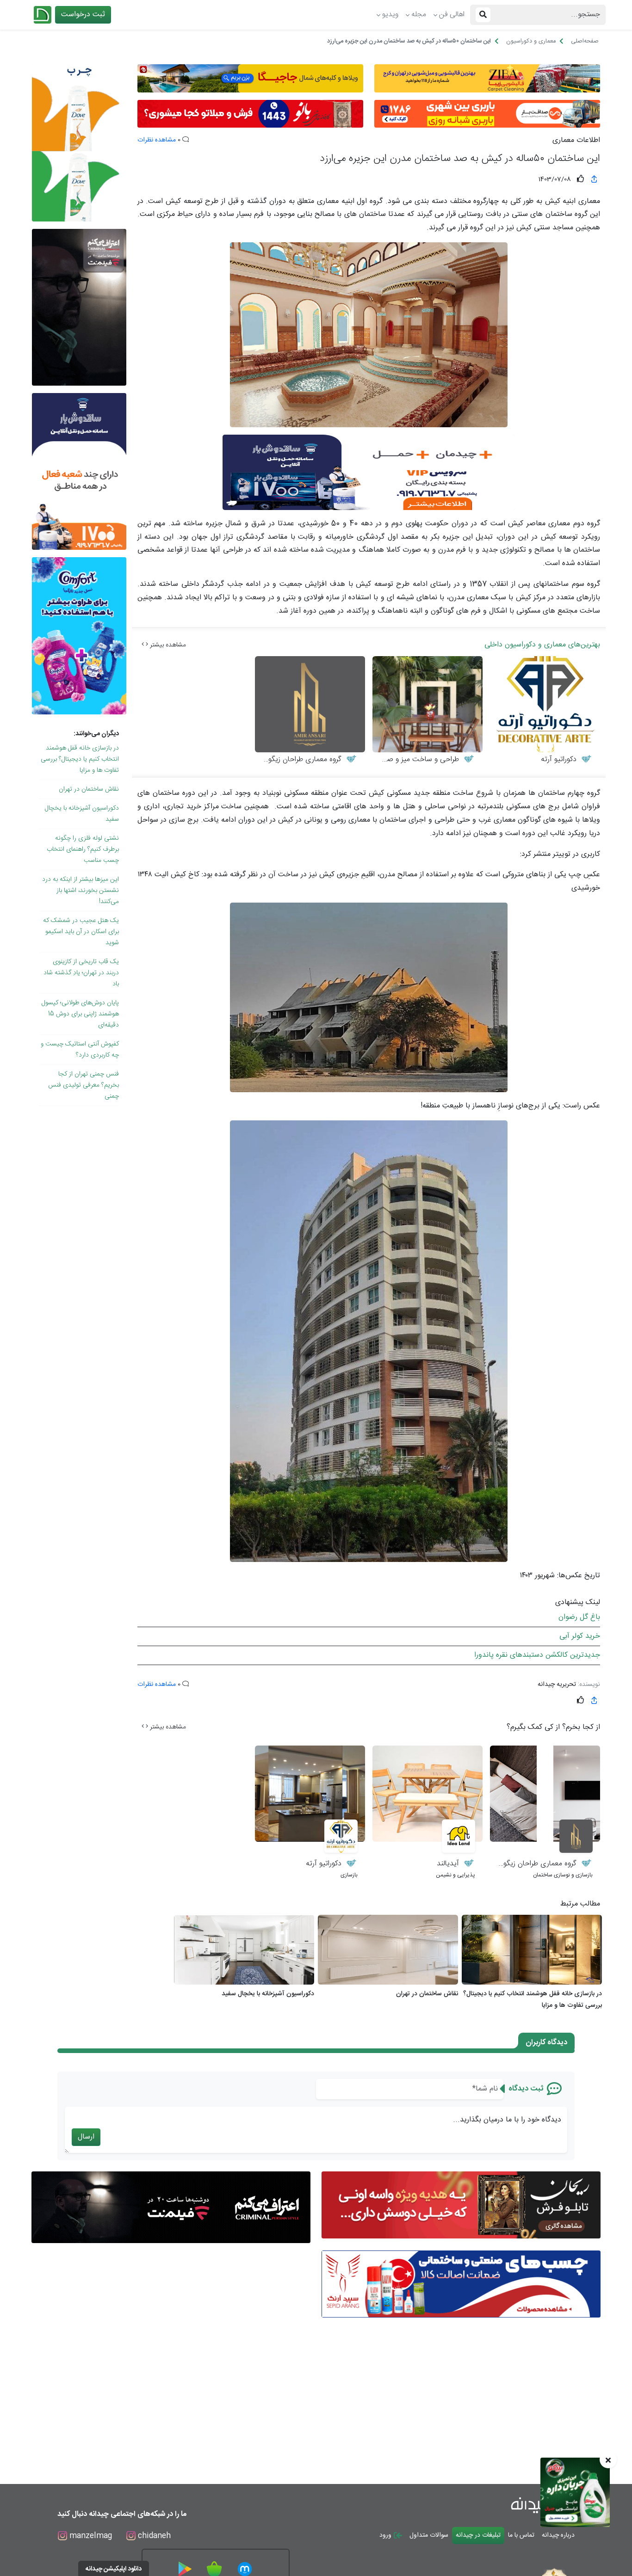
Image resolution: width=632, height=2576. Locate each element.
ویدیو (390, 15)
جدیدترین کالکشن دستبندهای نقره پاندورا (537, 1655)
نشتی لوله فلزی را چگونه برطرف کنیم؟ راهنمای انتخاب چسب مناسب (83, 849)
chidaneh (153, 2536)
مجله (419, 15)
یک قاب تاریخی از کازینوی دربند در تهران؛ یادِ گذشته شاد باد (81, 973)
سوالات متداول (429, 2535)
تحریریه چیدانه (557, 1685)
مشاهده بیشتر (167, 645)
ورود (386, 2535)
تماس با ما (521, 2535)
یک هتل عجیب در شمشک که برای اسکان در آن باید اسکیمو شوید (81, 932)
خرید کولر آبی (580, 1636)
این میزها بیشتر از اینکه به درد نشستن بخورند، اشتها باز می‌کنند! (81, 891)
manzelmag (90, 2536)
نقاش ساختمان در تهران (89, 789)
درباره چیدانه (558, 2535)
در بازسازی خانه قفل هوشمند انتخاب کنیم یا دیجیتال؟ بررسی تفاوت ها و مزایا (80, 759)
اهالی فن (452, 15)
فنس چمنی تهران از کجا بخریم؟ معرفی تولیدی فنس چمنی (84, 1085)
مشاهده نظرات (157, 140)
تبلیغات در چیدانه (478, 2535)
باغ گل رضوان (579, 1617)
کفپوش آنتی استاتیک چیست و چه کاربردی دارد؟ (80, 1050)
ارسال (86, 2137)
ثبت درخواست (83, 15)
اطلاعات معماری (576, 141)
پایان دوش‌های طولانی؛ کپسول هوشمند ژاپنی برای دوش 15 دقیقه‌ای (80, 1014)
